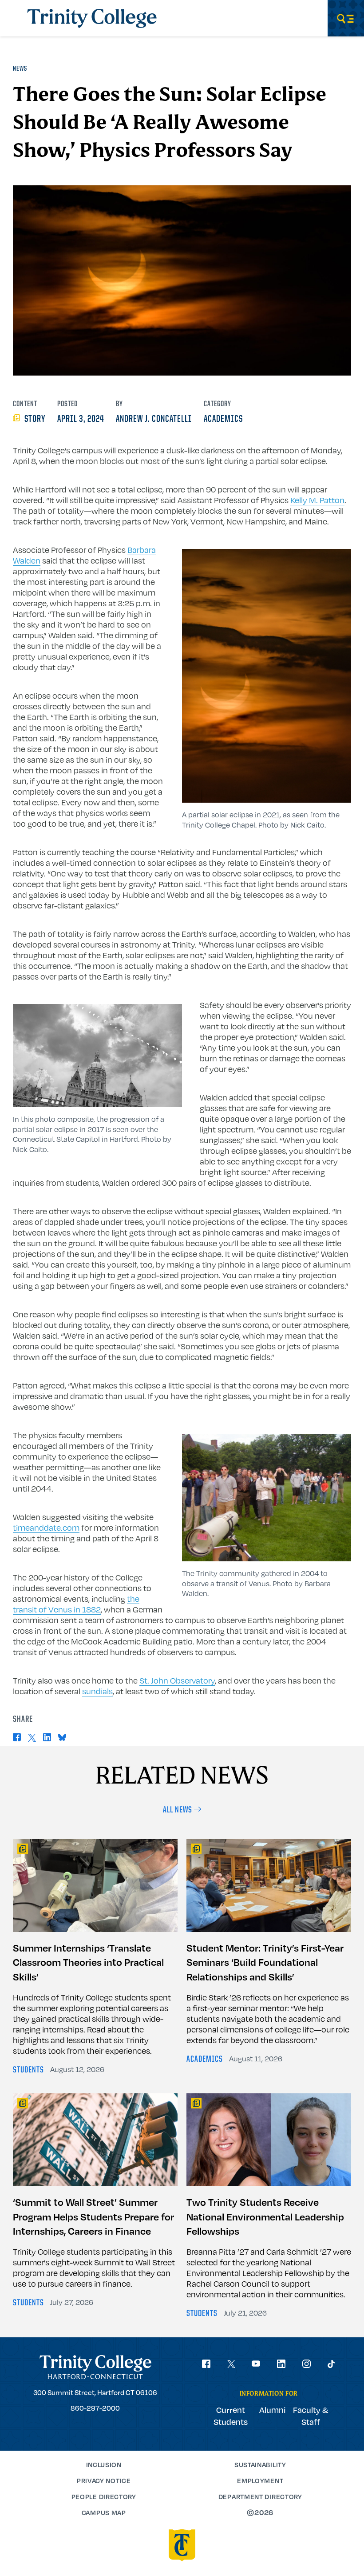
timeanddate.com (46, 1528)
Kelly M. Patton (317, 500)
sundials (97, 1691)
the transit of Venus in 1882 (76, 1604)
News (20, 69)
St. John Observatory (177, 1680)
